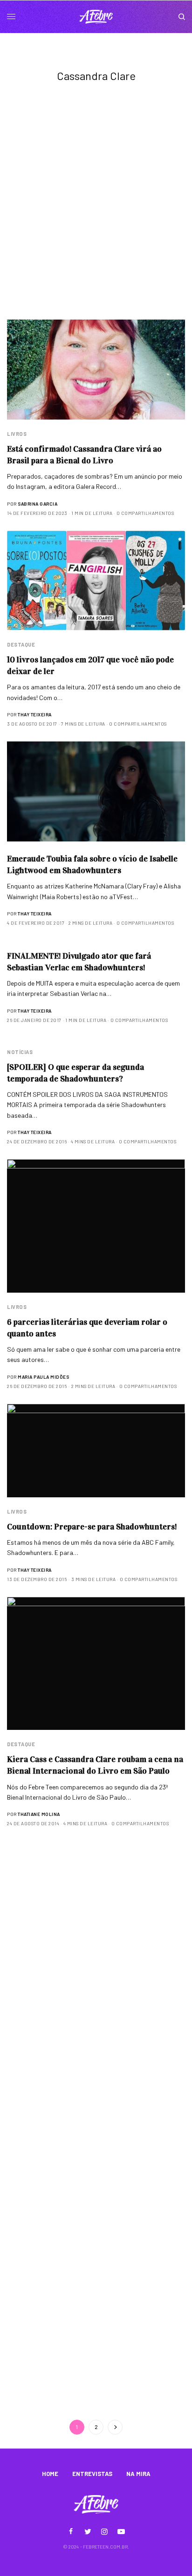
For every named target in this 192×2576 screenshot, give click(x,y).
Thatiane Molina (39, 1814)
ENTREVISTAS (92, 2474)
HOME (50, 2474)
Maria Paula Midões (43, 1377)
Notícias (20, 1052)
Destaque (21, 644)
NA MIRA (138, 2474)
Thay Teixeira (35, 714)
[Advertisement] (96, 219)
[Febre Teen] (96, 17)
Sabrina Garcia (38, 504)
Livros (17, 434)
